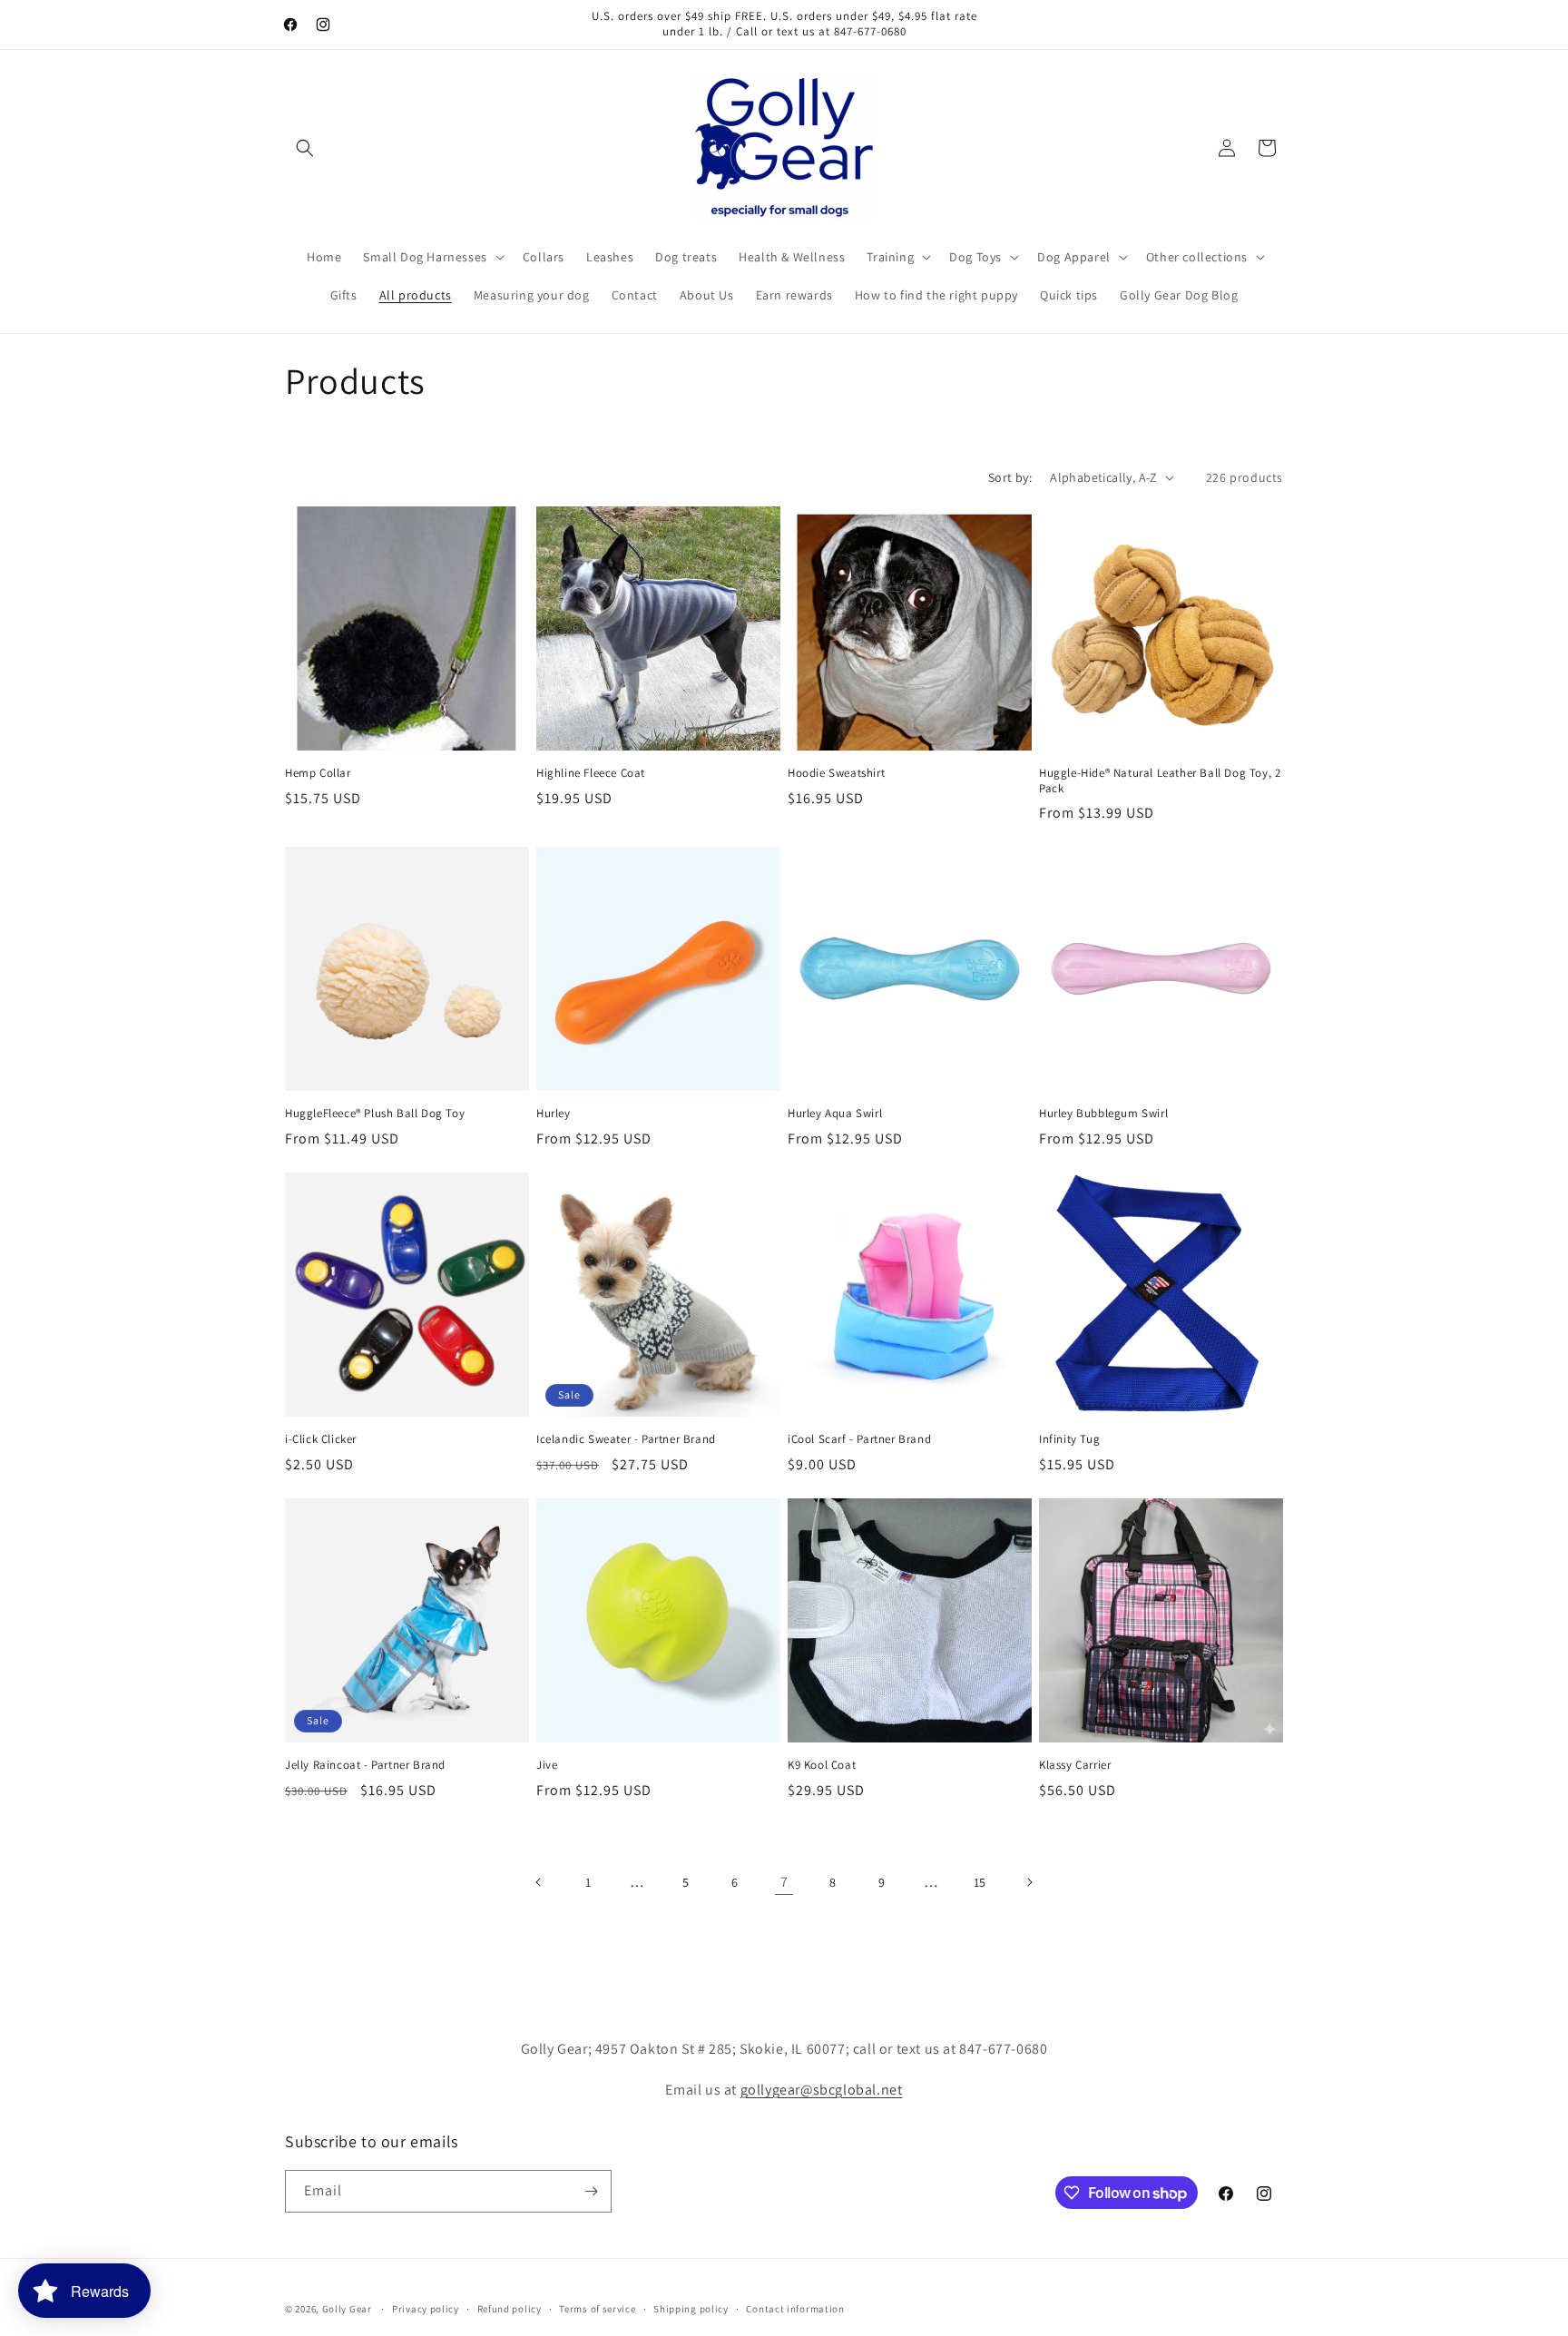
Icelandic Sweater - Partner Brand (626, 1439)
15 (980, 1882)
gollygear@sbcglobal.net (822, 2090)
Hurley (554, 1114)
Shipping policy (691, 2309)
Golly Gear (347, 2309)
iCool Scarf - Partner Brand (859, 1439)
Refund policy (510, 2309)
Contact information (795, 2309)
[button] (305, 148)
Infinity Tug (1069, 1439)
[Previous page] (539, 1882)
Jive (547, 1765)
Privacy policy (426, 2309)
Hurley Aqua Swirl (835, 1114)
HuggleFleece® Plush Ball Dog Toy (375, 1114)
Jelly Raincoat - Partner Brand (365, 1765)
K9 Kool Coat (822, 1765)
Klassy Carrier (1075, 1765)
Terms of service (597, 2309)
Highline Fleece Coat (591, 773)
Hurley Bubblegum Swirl (1103, 1114)
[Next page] (1029, 1882)
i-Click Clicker (321, 1439)
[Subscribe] (591, 2191)
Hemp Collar (318, 773)
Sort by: (1010, 477)
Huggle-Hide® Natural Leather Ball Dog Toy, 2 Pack (1160, 781)
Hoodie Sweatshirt (836, 773)
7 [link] (784, 1882)
